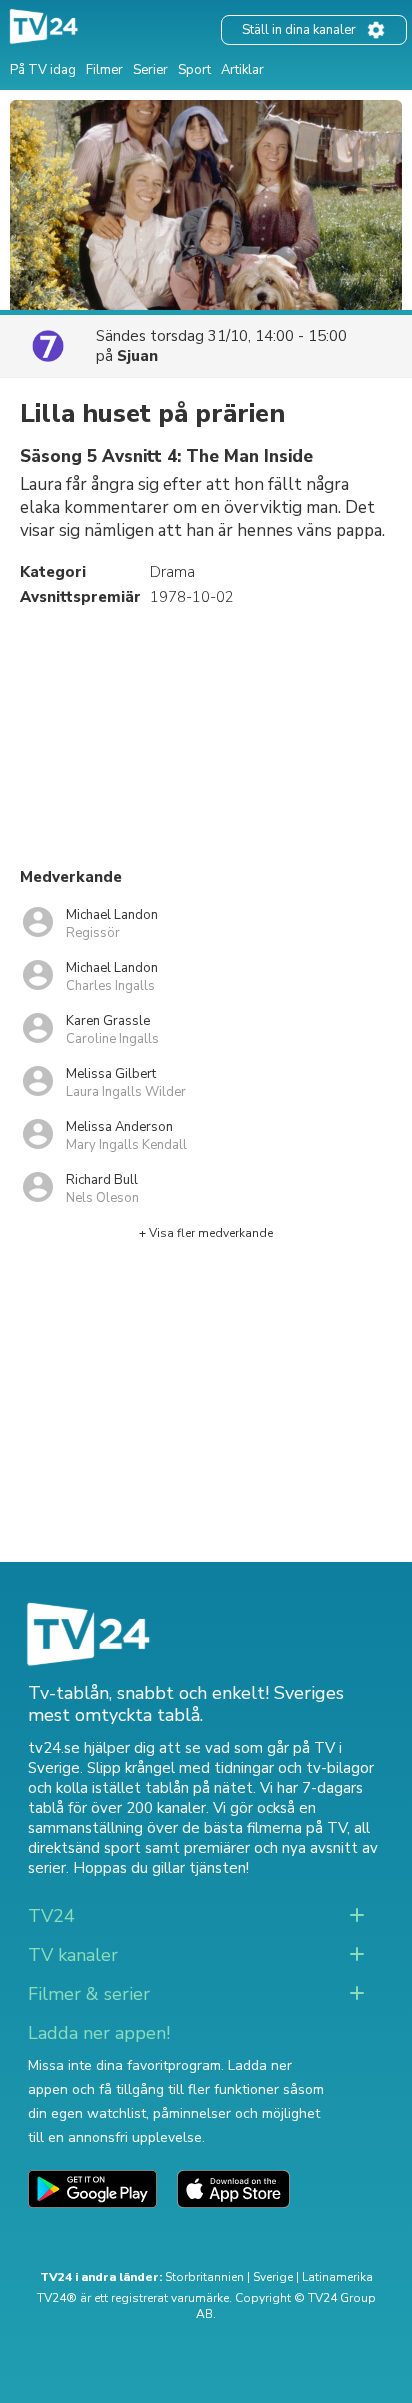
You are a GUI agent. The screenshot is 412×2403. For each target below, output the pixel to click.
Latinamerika (337, 2277)
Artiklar (242, 70)
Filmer (104, 70)
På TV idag (43, 70)
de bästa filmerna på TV (264, 1828)
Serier (150, 70)
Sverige (273, 2277)
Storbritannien (204, 2277)
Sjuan (137, 356)
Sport (194, 70)
